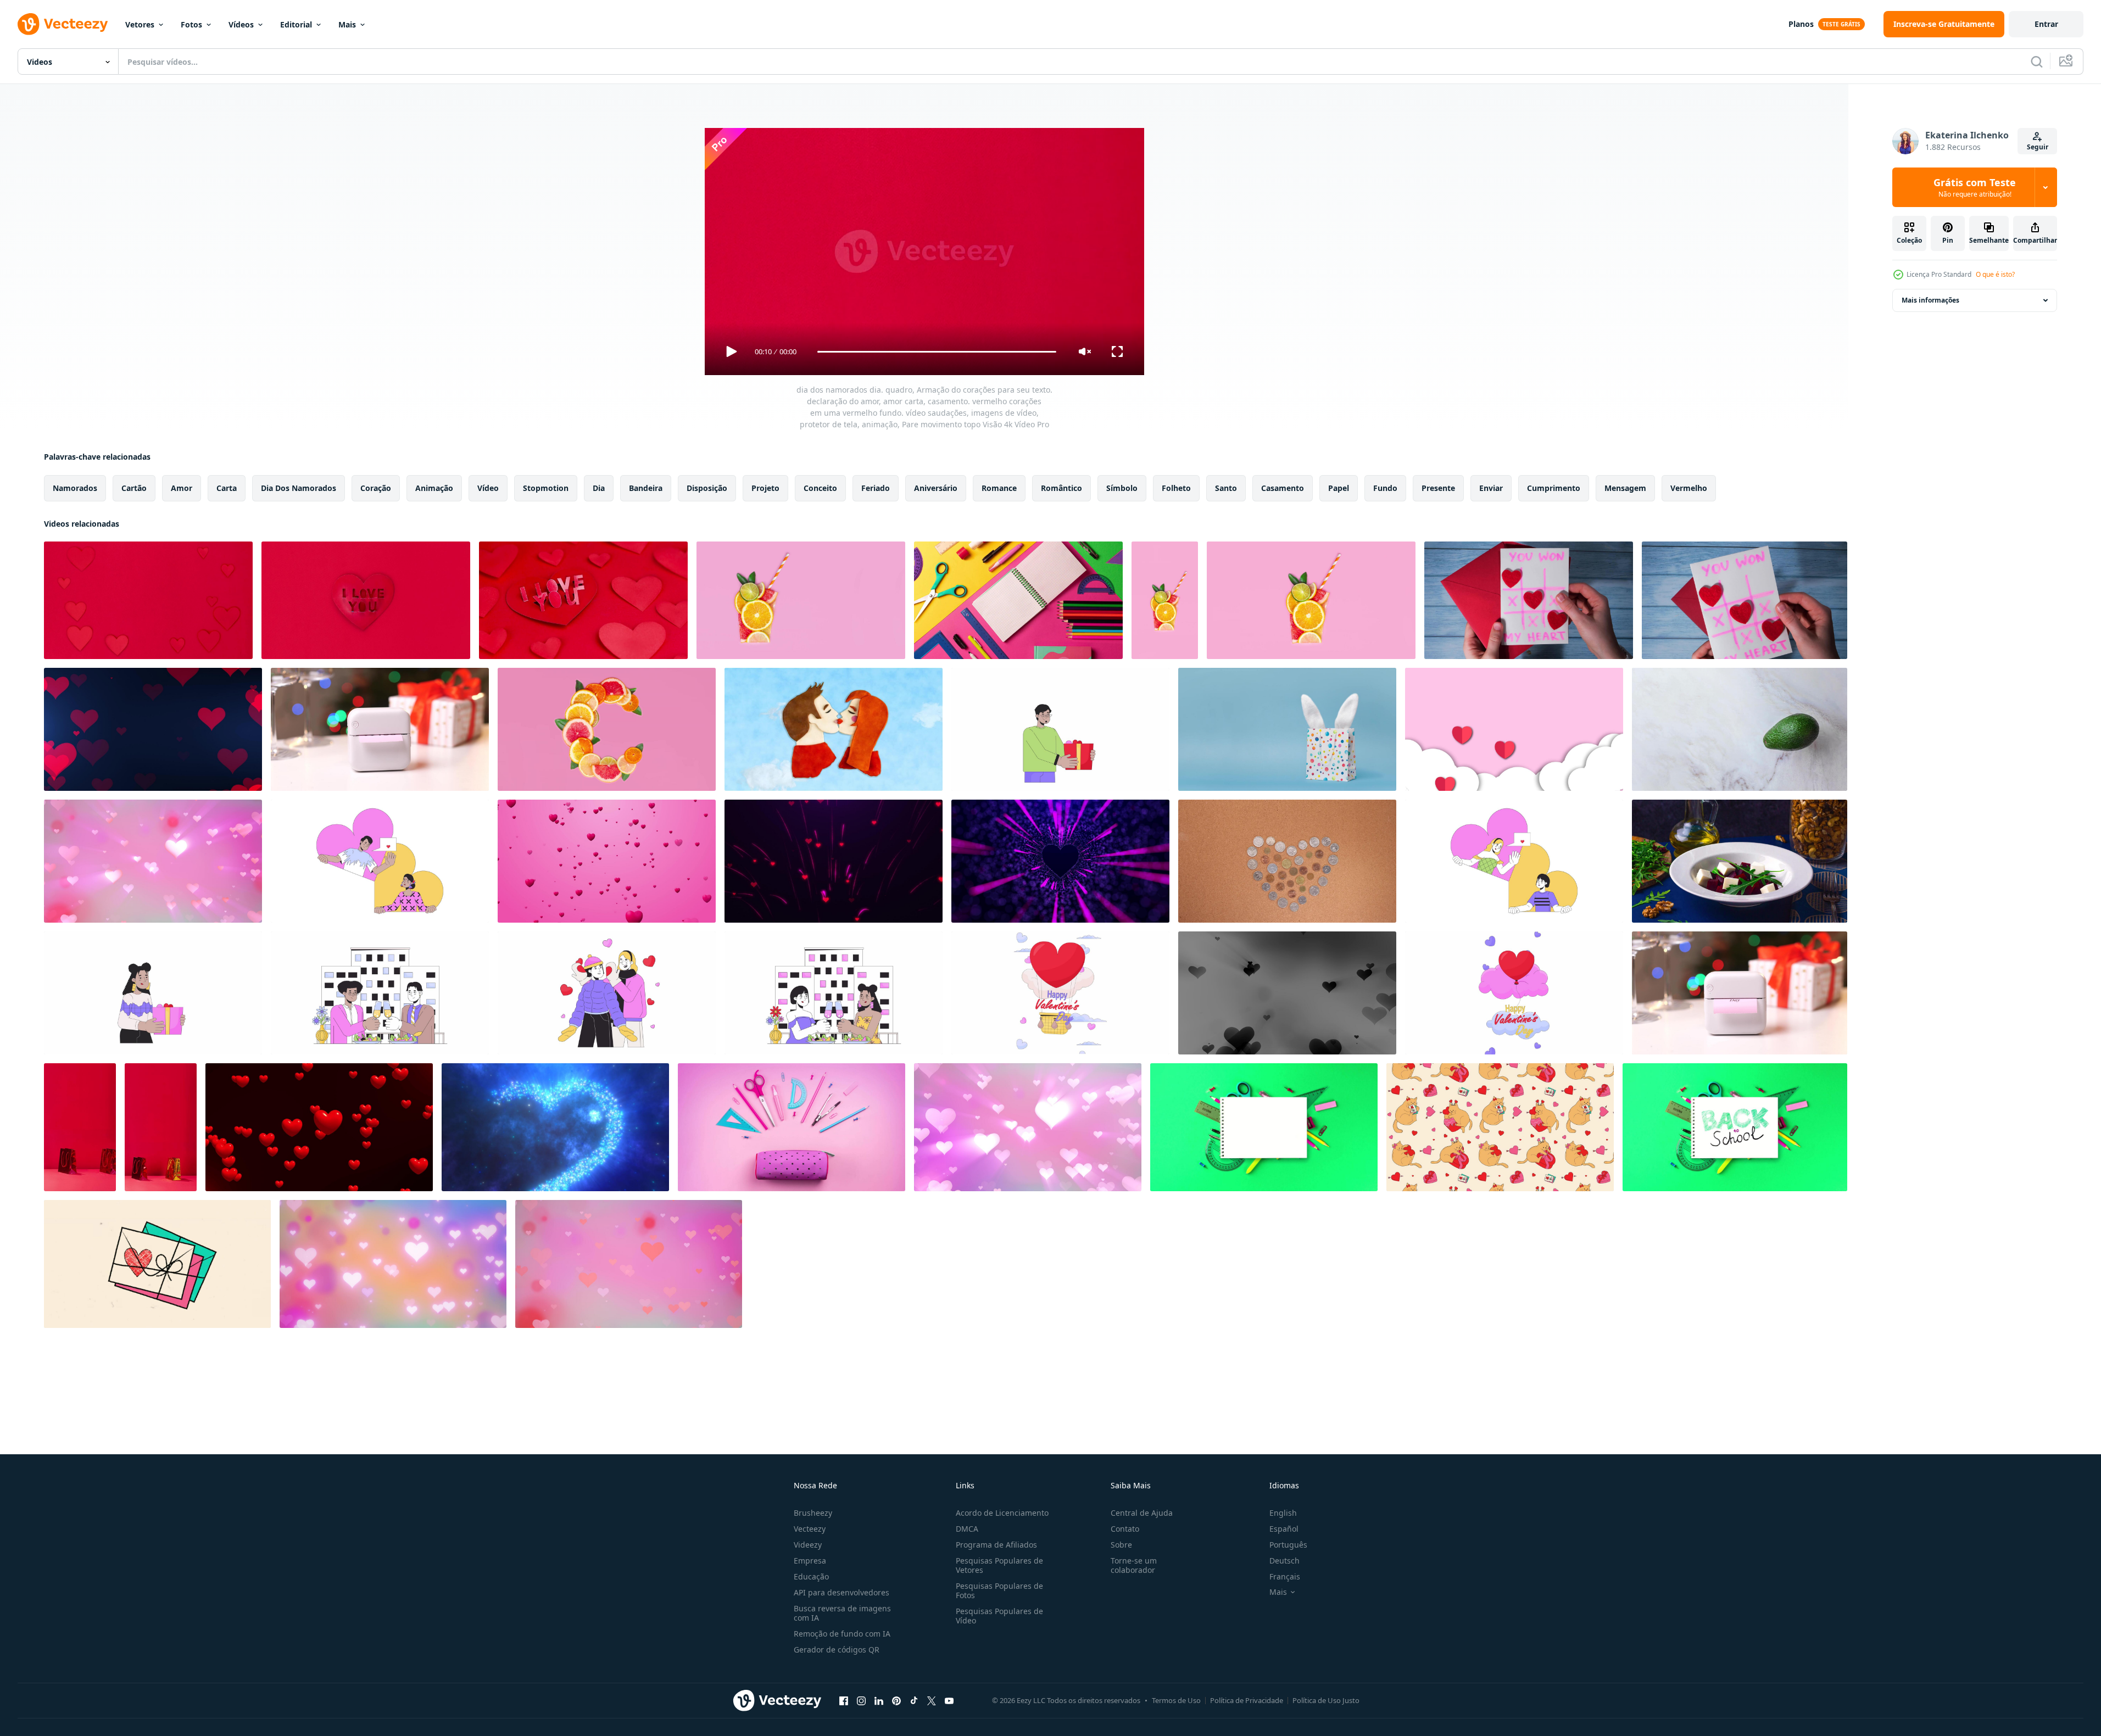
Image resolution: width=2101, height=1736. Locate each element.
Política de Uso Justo (1326, 1700)
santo (1226, 488)
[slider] (937, 352)
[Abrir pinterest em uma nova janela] (896, 1700)
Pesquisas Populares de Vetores (999, 1565)
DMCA (967, 1529)
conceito (820, 488)
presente (1438, 488)
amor (182, 488)
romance (999, 488)
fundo (1385, 488)
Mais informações (1930, 300)
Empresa (810, 1561)
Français (1285, 1576)
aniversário (936, 488)
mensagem (1625, 488)
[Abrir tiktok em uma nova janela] (914, 1700)
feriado (876, 488)
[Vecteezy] (63, 24)
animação (434, 488)
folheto (1176, 488)
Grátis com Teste (1975, 187)
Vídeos (241, 24)
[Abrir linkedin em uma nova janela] (879, 1700)
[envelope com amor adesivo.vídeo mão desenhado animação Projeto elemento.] (157, 1264)
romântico (1061, 488)
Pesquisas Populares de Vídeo (999, 1616)
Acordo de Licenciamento (1002, 1513)
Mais (347, 24)
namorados (75, 488)
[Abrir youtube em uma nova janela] (949, 1700)
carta (227, 488)
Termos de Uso (1176, 1700)
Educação (811, 1576)
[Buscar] (2037, 62)
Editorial (296, 24)
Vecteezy (810, 1529)
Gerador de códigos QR (837, 1650)
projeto (765, 488)
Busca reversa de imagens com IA (842, 1613)
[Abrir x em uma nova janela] (932, 1700)
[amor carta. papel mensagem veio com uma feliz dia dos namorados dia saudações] (1740, 993)
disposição (707, 488)
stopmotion (546, 488)
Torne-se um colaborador (1134, 1565)
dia (599, 488)
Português (1288, 1545)
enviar (1491, 488)
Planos (1801, 24)
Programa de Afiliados (996, 1545)
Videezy (808, 1545)
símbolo (1122, 488)
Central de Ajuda (1142, 1513)
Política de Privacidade (1247, 1700)
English (1283, 1513)
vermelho (1689, 488)
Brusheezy (813, 1513)
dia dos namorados (299, 488)
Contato (1125, 1529)
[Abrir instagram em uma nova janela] (861, 1700)
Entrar (2046, 24)
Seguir (2038, 147)
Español (1284, 1529)
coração (376, 488)
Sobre (1121, 1545)
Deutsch (1284, 1561)
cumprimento (1554, 488)
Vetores (140, 24)
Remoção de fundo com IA (842, 1634)
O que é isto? (1995, 274)
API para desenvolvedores (841, 1592)
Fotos (191, 24)
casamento (1283, 488)
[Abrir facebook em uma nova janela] (844, 1700)
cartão (134, 488)
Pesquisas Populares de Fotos (999, 1590)
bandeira (646, 488)
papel (1339, 488)
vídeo (488, 488)
